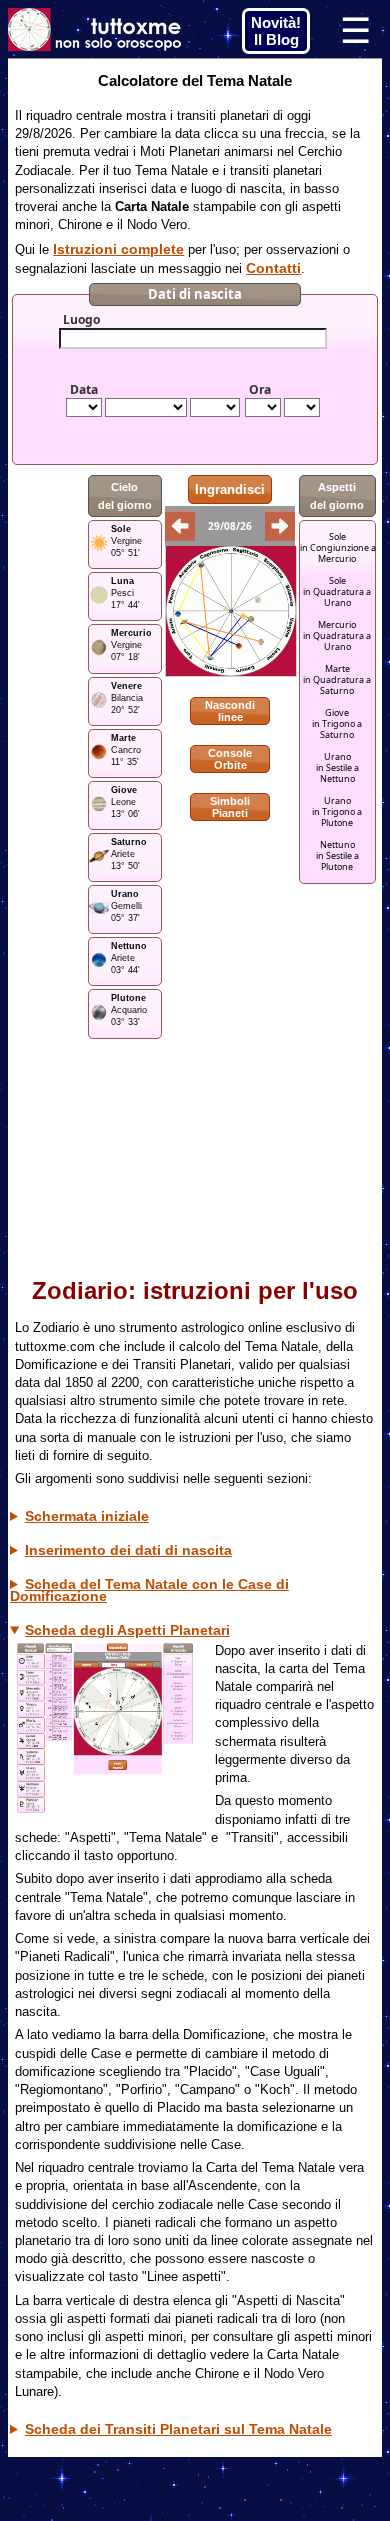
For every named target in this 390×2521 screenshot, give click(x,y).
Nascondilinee (230, 711)
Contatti (273, 268)
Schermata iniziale (87, 1516)
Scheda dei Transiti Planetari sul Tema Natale (178, 2429)
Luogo (81, 320)
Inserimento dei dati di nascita (128, 1550)
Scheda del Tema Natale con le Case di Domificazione (149, 1590)
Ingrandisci (230, 489)
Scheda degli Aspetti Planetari (127, 1630)
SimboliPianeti (230, 807)
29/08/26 (230, 526)
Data (84, 390)
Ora (260, 390)
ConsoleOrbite (230, 759)
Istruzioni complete (118, 249)
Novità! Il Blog (276, 31)
